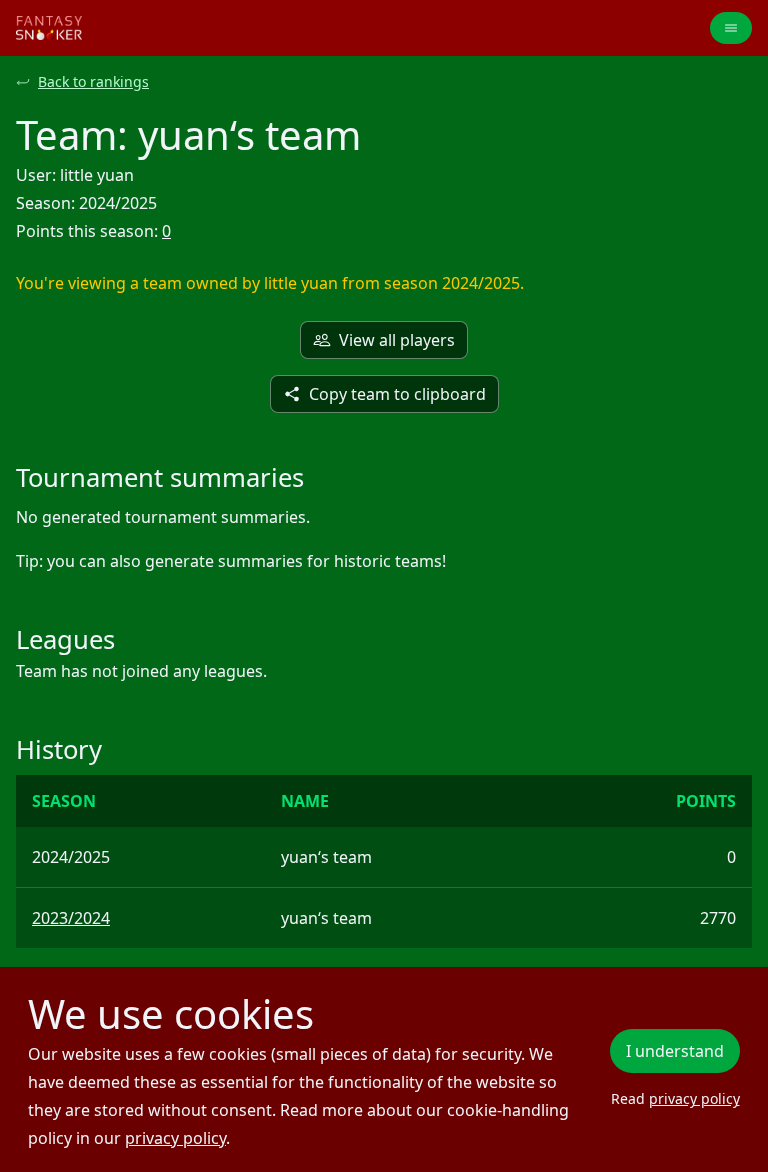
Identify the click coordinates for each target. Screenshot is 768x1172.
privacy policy (175, 1138)
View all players (397, 340)
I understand (675, 1051)
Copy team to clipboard (397, 394)
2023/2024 (71, 918)
